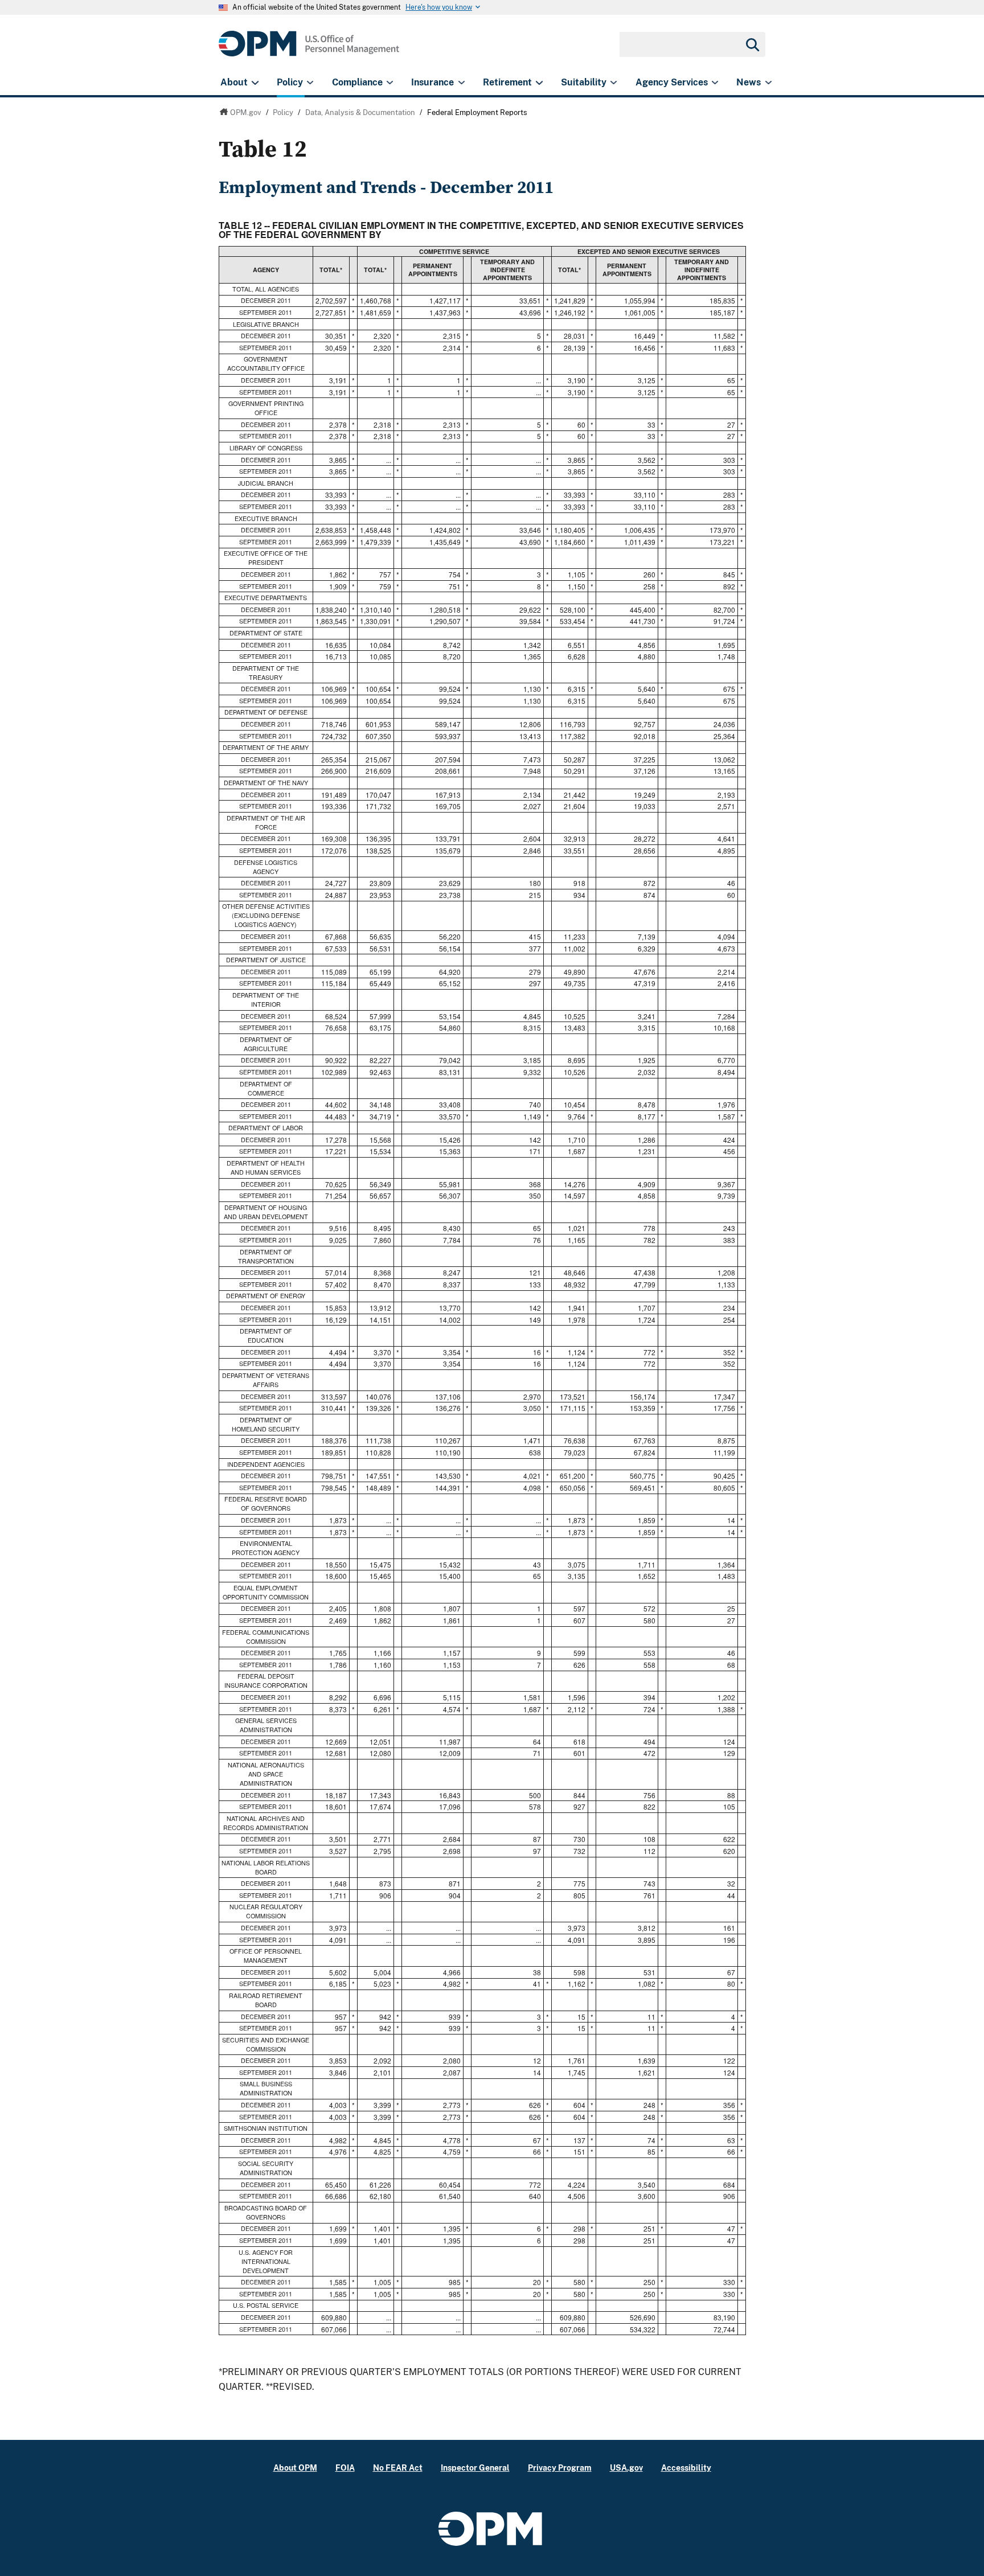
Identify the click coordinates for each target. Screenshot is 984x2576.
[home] (309, 50)
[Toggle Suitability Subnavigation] (614, 83)
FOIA (345, 2468)
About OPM (295, 2468)
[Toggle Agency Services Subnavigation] (715, 83)
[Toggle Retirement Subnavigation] (539, 83)
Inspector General (475, 2468)
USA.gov (626, 2468)
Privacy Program (560, 2468)
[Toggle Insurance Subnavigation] (462, 83)
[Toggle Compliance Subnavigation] (390, 83)
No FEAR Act (398, 2468)
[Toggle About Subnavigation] (255, 83)
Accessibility (686, 2468)
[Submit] (752, 44)
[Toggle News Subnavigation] (768, 83)
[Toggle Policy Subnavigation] (310, 83)
